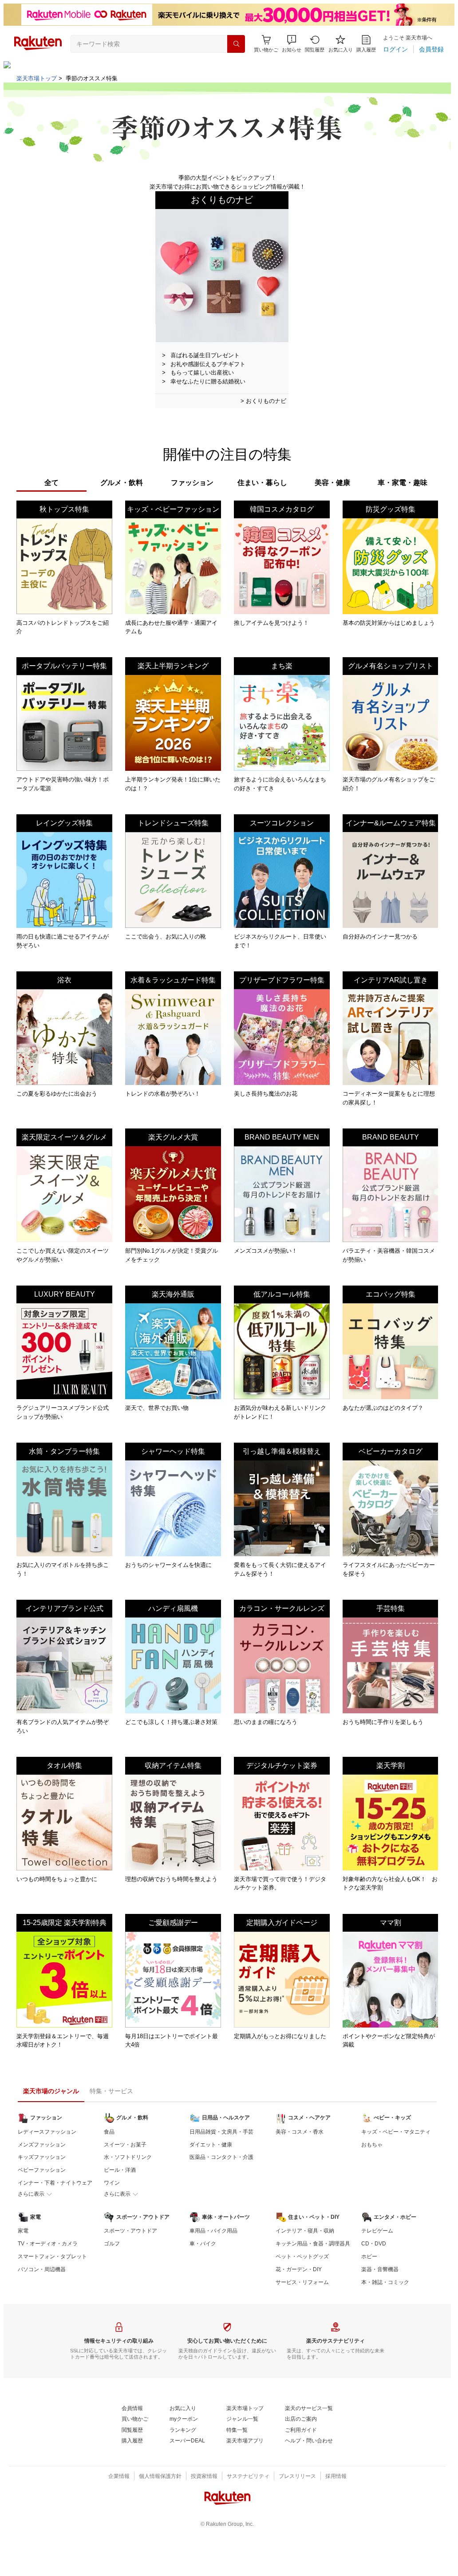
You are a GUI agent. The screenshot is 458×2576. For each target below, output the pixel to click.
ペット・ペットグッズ (302, 2256)
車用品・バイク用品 (213, 2231)
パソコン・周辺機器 (42, 2269)
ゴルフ (112, 2244)
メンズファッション (42, 2145)
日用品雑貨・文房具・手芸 (221, 2132)
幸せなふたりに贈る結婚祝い (208, 381)
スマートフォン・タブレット (52, 2256)
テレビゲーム (377, 2231)
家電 (23, 2231)
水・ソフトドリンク (128, 2157)
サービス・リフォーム (302, 2282)
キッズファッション (42, 2157)
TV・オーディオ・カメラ (48, 2244)
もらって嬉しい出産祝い (202, 373)
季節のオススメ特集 (92, 78)
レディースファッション (47, 2132)
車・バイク (203, 2244)
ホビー (369, 2256)
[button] (292, 44)
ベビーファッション (42, 2170)
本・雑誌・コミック (385, 2282)
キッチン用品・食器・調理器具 (313, 2244)
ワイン (112, 2183)
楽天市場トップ (37, 78)
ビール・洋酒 (120, 2170)
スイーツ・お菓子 (125, 2145)
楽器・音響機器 (380, 2269)
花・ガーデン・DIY (299, 2269)
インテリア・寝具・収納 (305, 2231)
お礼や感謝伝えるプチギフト (208, 364)
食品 (109, 2132)
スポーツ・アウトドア (130, 2231)
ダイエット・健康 (211, 2145)
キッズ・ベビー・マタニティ (396, 2132)
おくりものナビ (266, 401)
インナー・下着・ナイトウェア (55, 2183)
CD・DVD (374, 2244)
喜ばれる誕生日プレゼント (205, 355)
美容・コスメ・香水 (300, 2132)
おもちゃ (372, 2145)
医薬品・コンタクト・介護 (221, 2157)
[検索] (236, 44)
